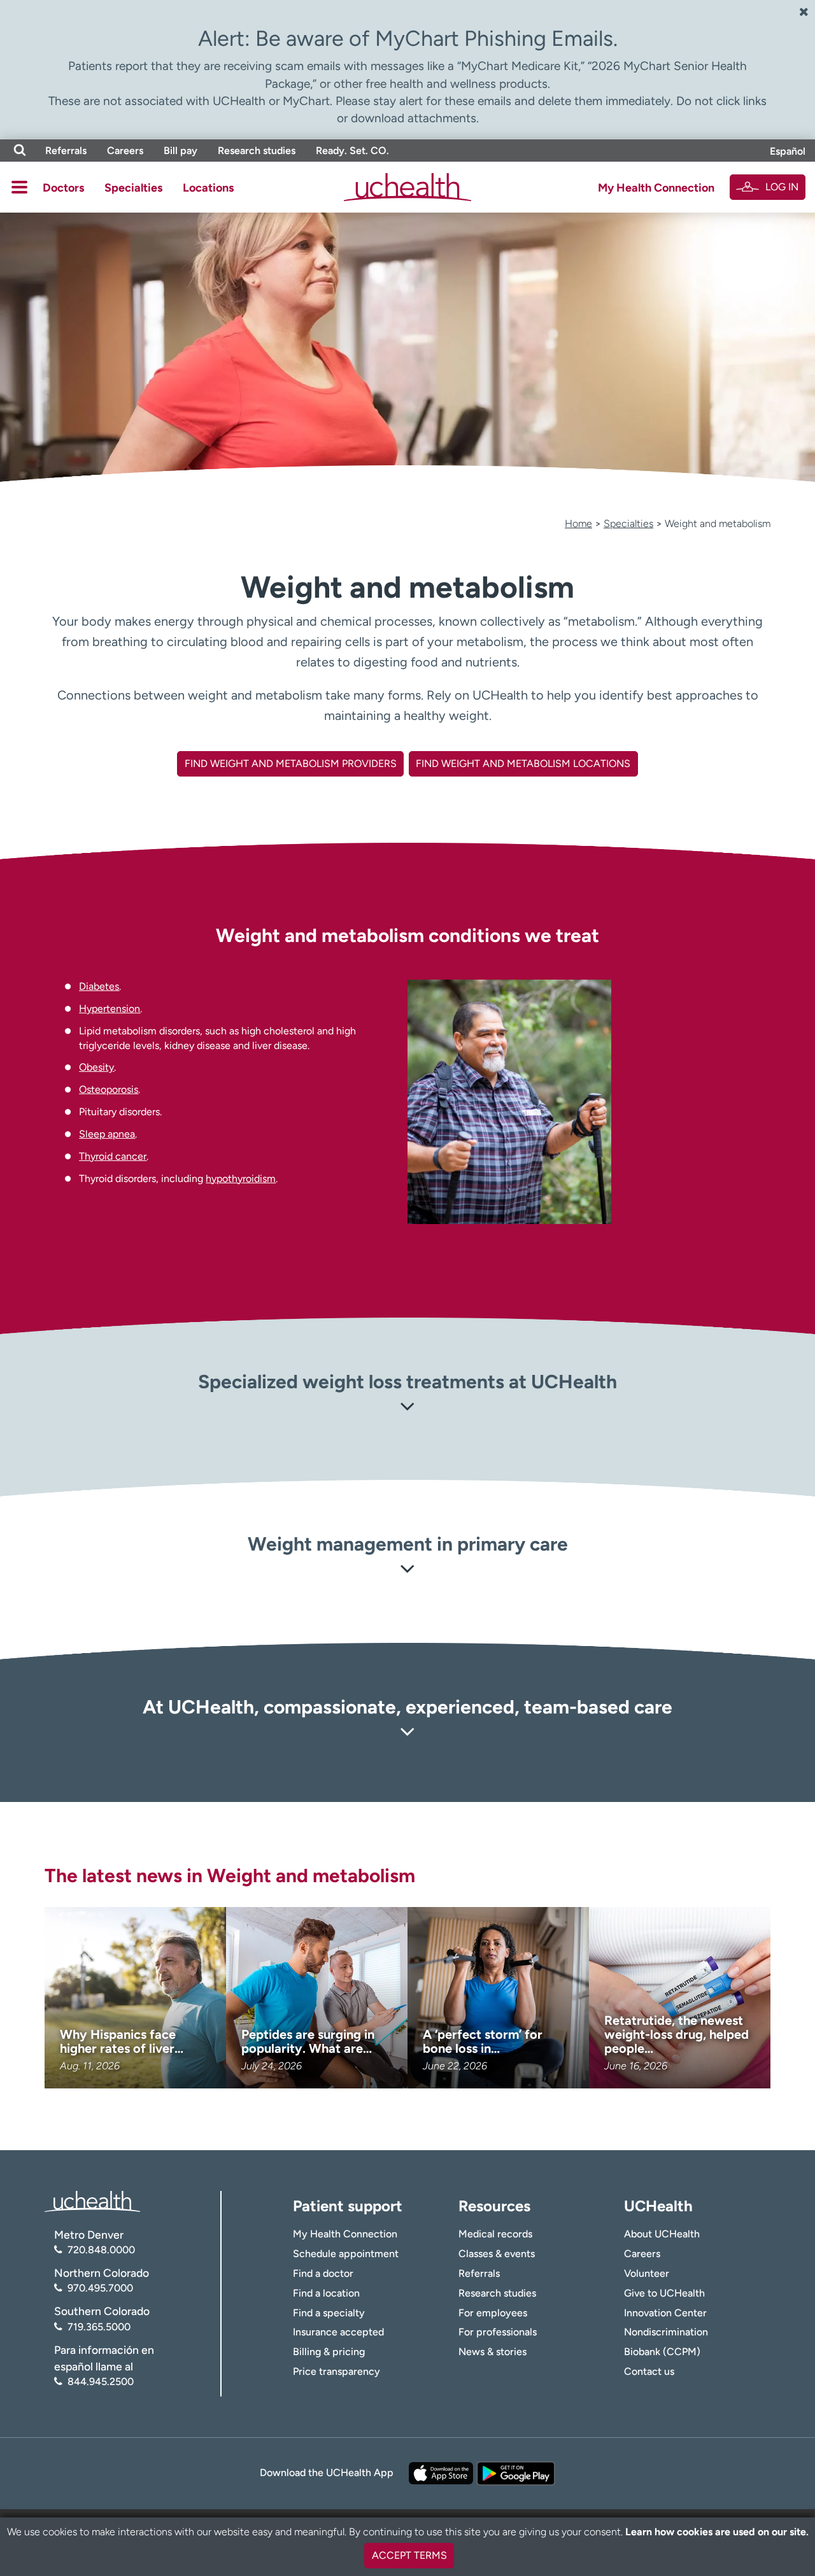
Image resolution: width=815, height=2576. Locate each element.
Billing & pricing (329, 2352)
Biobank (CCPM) (662, 2352)
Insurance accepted (338, 2332)
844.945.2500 (101, 2382)
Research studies (257, 151)
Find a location (326, 2293)
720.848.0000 (101, 2250)
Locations (208, 188)
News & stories (493, 2352)
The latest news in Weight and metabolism (230, 1876)
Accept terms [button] (409, 2555)
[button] (407, 1409)
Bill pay (181, 151)
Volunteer (647, 2273)
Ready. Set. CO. (352, 151)
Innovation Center (665, 2313)
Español (788, 151)
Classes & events (497, 2254)
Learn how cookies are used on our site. (717, 2532)
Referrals (66, 151)
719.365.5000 (99, 2327)
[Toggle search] (20, 151)
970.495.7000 (100, 2288)
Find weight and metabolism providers (291, 764)
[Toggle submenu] (19, 187)
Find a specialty (329, 2313)
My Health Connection (656, 188)
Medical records (495, 2234)
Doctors (63, 188)
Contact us (649, 2371)
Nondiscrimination (666, 2332)
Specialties (133, 188)
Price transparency (337, 2371)
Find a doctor (323, 2273)
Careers (125, 151)
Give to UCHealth (664, 2293)
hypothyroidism (241, 1179)
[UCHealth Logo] (92, 2200)
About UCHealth (662, 2234)
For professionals (498, 2332)
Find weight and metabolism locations (523, 764)
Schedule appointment (346, 2254)
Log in (782, 187)
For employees (493, 2313)
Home (578, 524)
